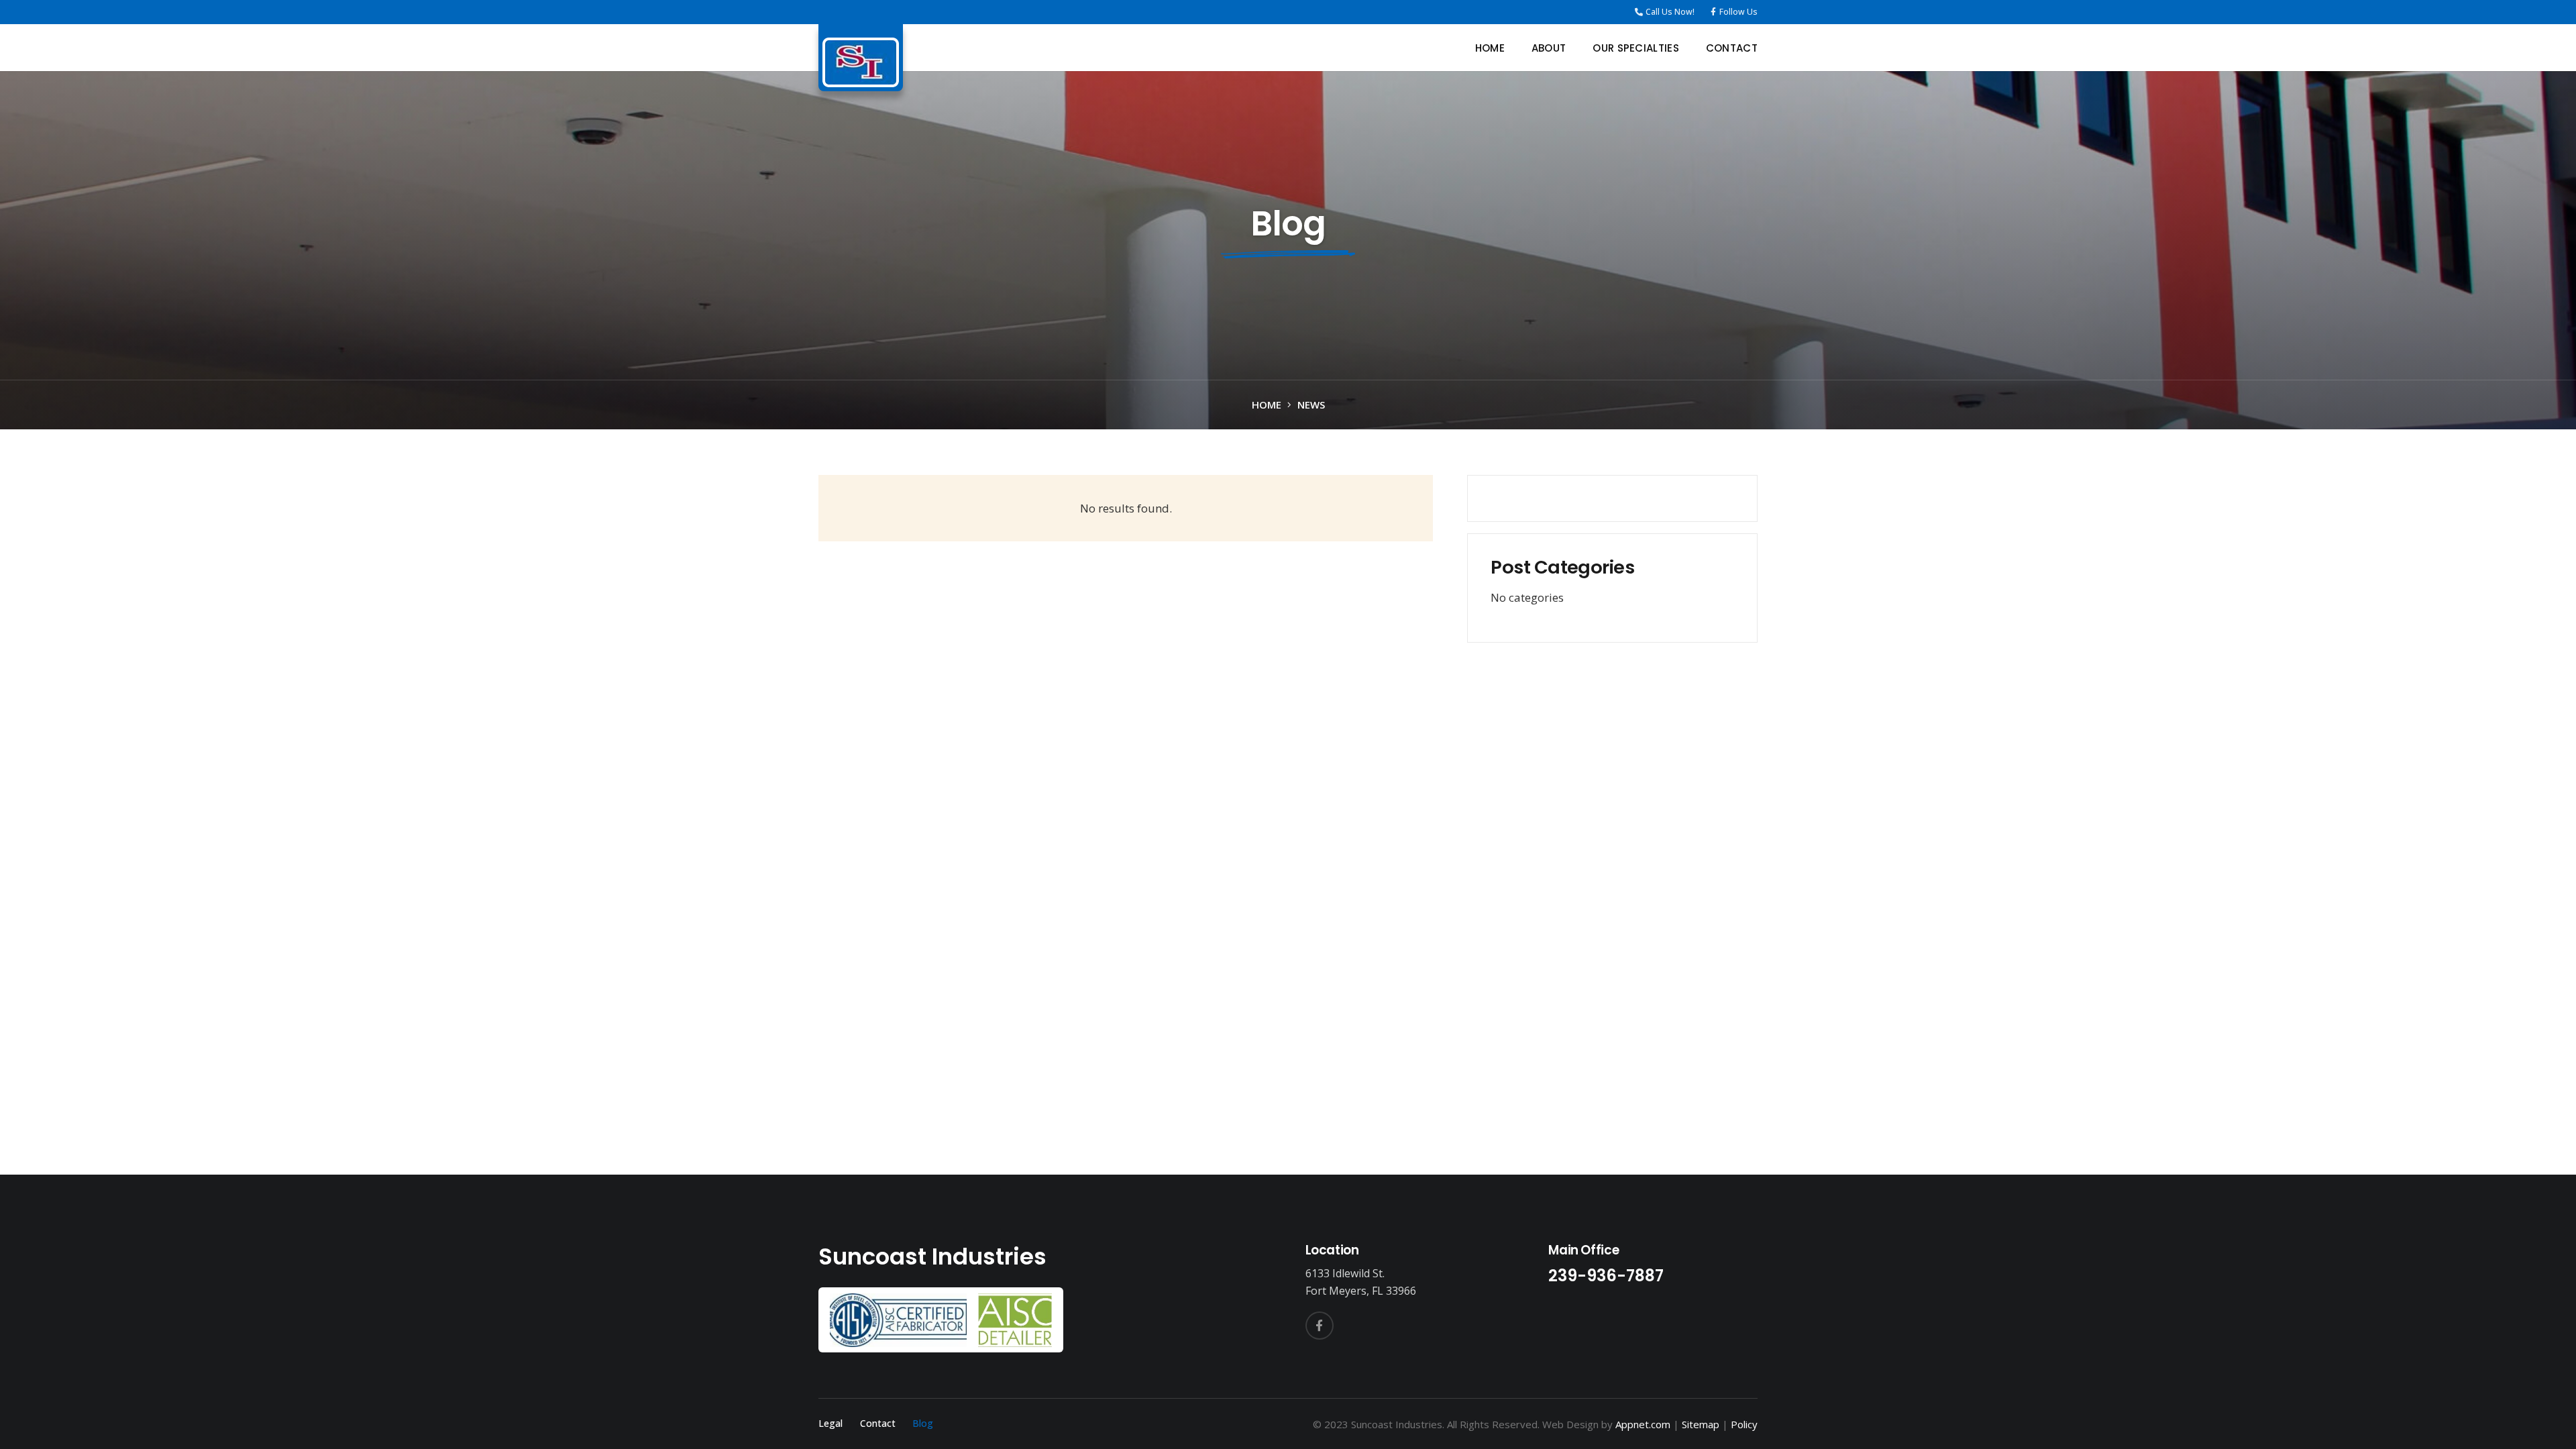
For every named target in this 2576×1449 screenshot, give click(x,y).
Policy (1744, 1424)
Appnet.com (1643, 1424)
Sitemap (1701, 1424)
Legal (830, 1423)
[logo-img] (861, 62)
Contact (878, 1423)
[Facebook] (1320, 1326)
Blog (923, 1423)
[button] (1688, 48)
